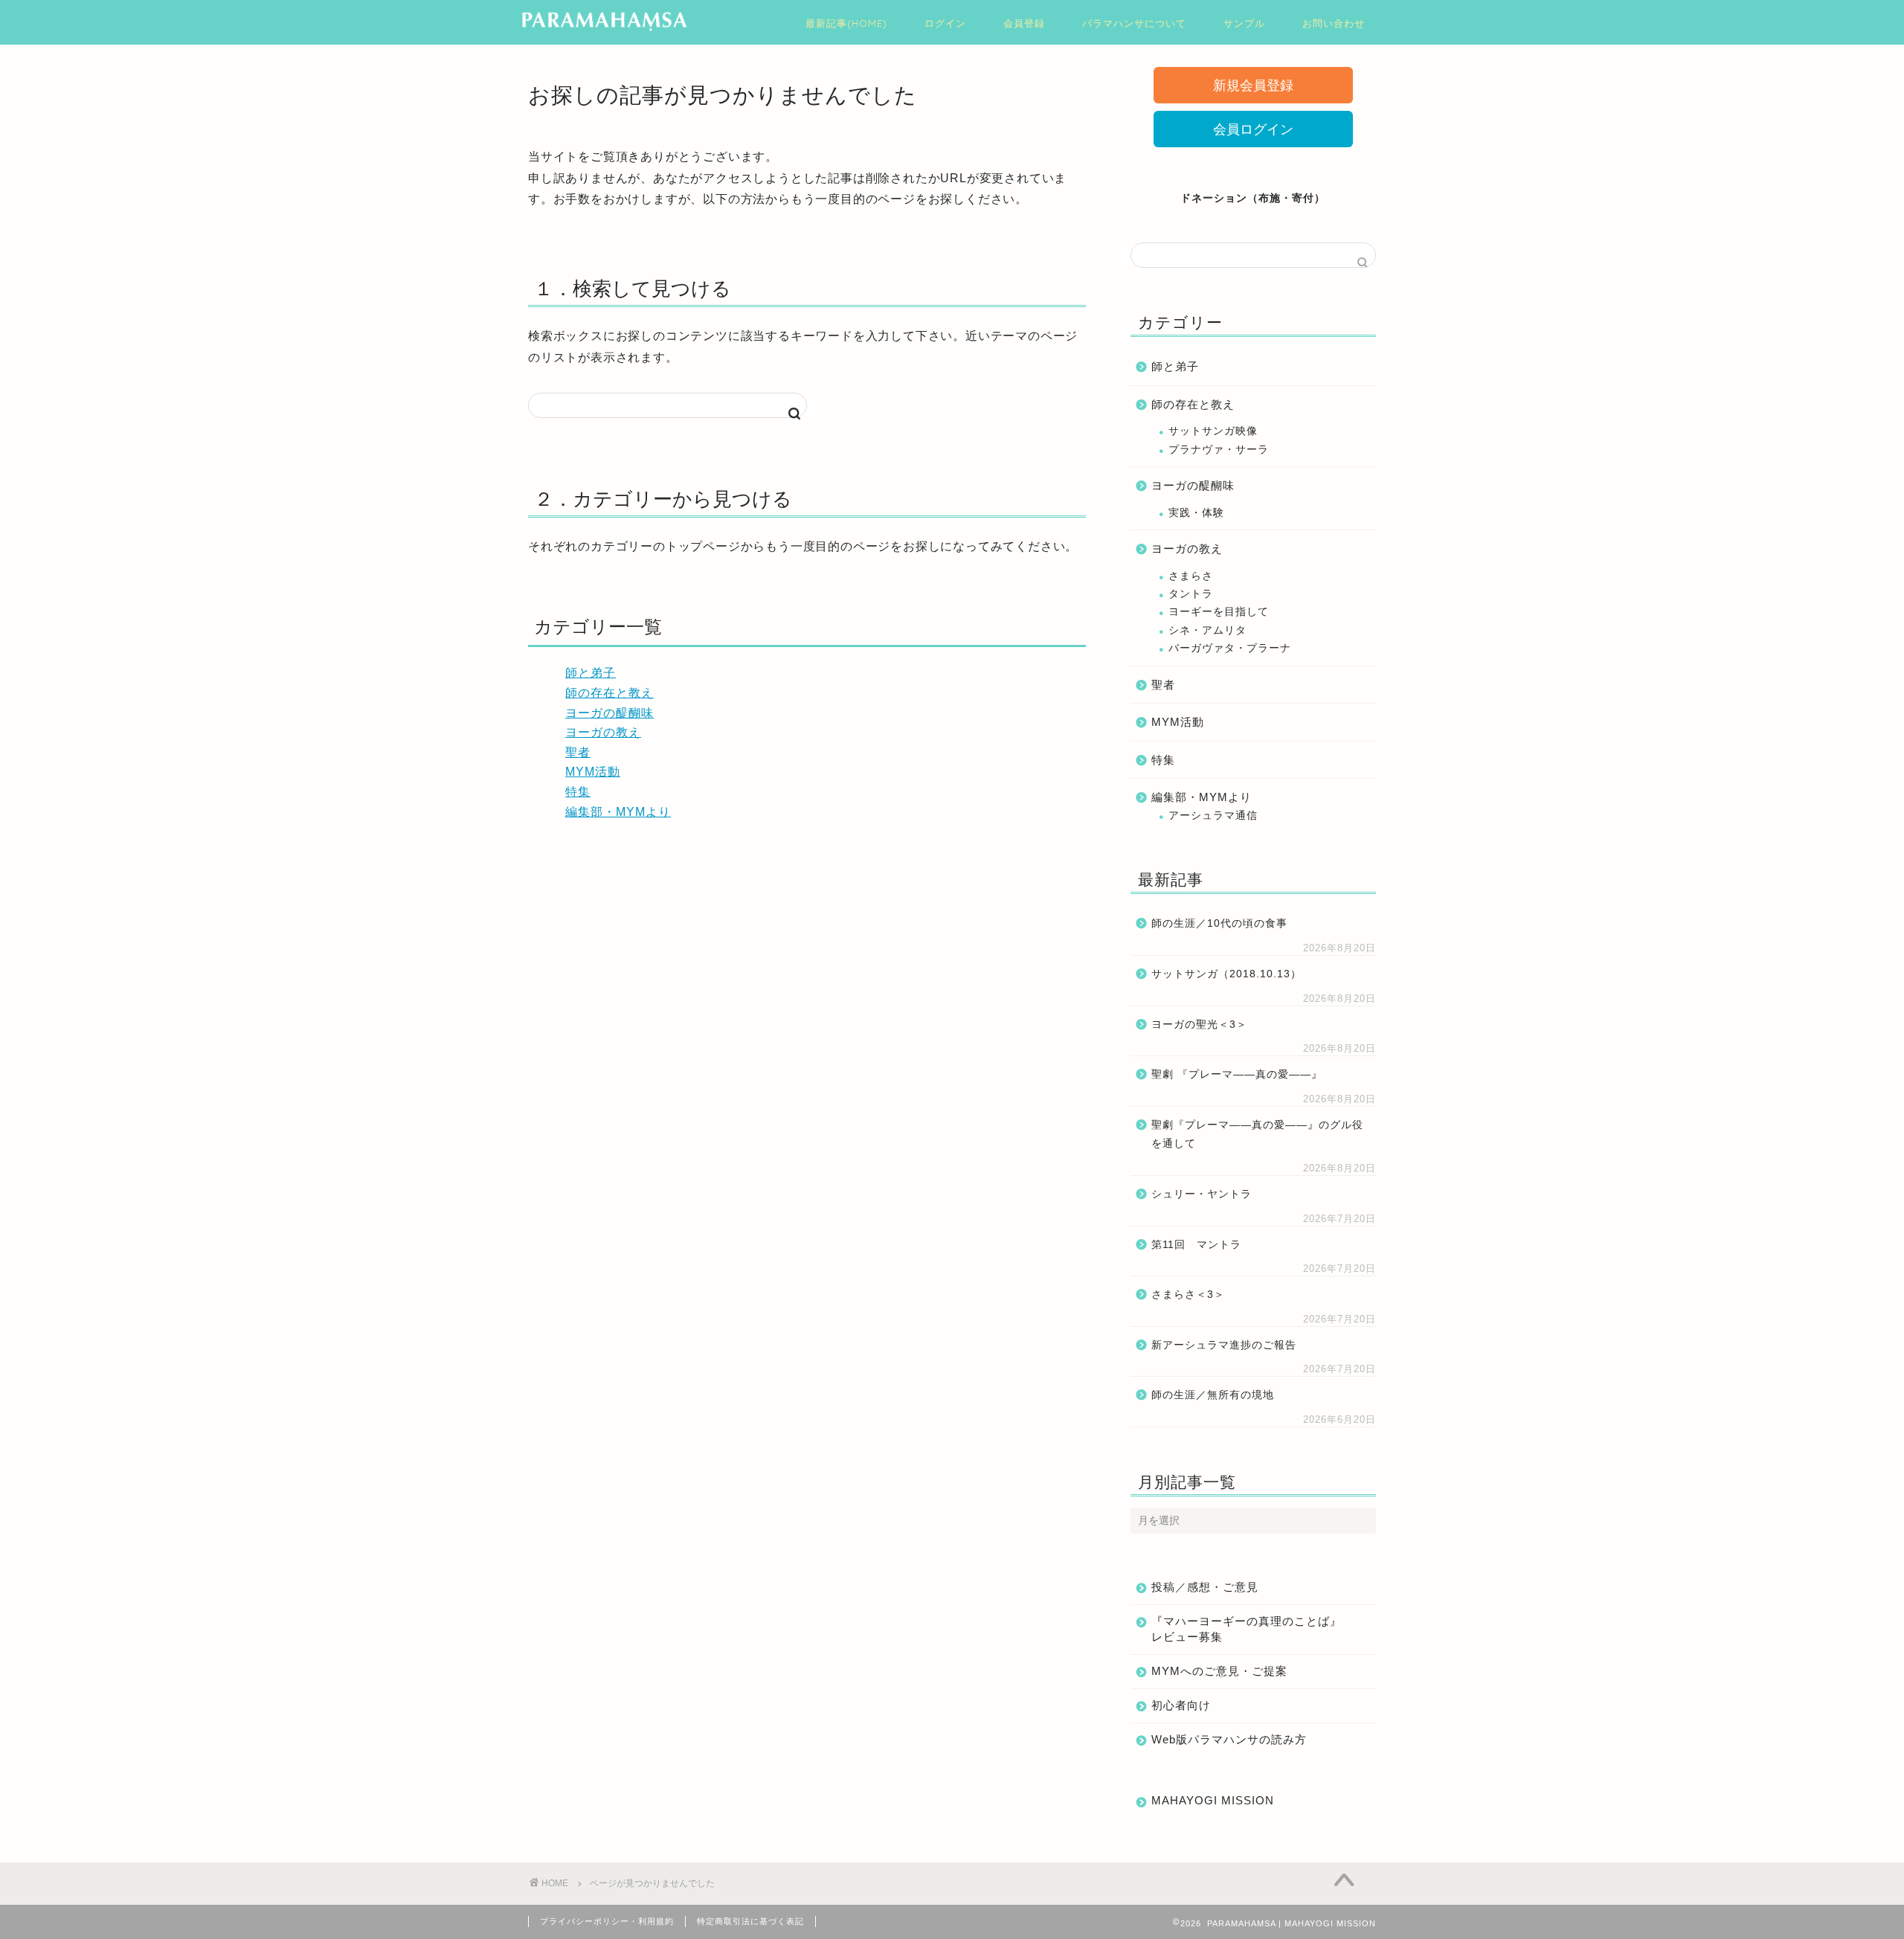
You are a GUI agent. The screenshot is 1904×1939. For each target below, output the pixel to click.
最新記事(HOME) (846, 23)
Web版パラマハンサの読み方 (1229, 1739)
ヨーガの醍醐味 (610, 713)
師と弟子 (591, 673)
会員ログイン (1253, 129)
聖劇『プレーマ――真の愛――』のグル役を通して (1257, 1135)
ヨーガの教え (603, 732)
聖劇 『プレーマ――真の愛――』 (1237, 1074)
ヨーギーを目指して (1219, 612)
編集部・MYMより (618, 812)
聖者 (578, 752)
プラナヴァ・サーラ (1219, 450)
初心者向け (1181, 1705)
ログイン (945, 23)
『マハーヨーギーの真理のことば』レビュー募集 (1247, 1629)
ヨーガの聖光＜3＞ (1199, 1025)
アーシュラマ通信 (1213, 816)
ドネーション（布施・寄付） (1253, 198)
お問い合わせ (1334, 23)
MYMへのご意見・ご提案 (1219, 1671)
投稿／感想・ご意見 (1205, 1587)
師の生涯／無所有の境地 (1213, 1395)
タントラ (1191, 594)
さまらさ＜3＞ (1188, 1295)
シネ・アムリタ (1207, 630)
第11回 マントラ (1196, 1245)
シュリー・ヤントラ (1202, 1194)
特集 (578, 792)
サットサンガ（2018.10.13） (1226, 974)
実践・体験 (1196, 513)
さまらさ (1191, 576)
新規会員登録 (1253, 86)
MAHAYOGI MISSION (1213, 1800)
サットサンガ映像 (1213, 431)
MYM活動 (593, 772)
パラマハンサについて (1134, 23)
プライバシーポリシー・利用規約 (607, 1921)
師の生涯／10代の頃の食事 (1219, 923)
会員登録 (1024, 23)
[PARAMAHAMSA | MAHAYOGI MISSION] (604, 29)
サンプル (1244, 23)
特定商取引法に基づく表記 (750, 1921)
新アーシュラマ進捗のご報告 (1224, 1345)
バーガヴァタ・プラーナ (1230, 648)
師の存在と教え (610, 693)
